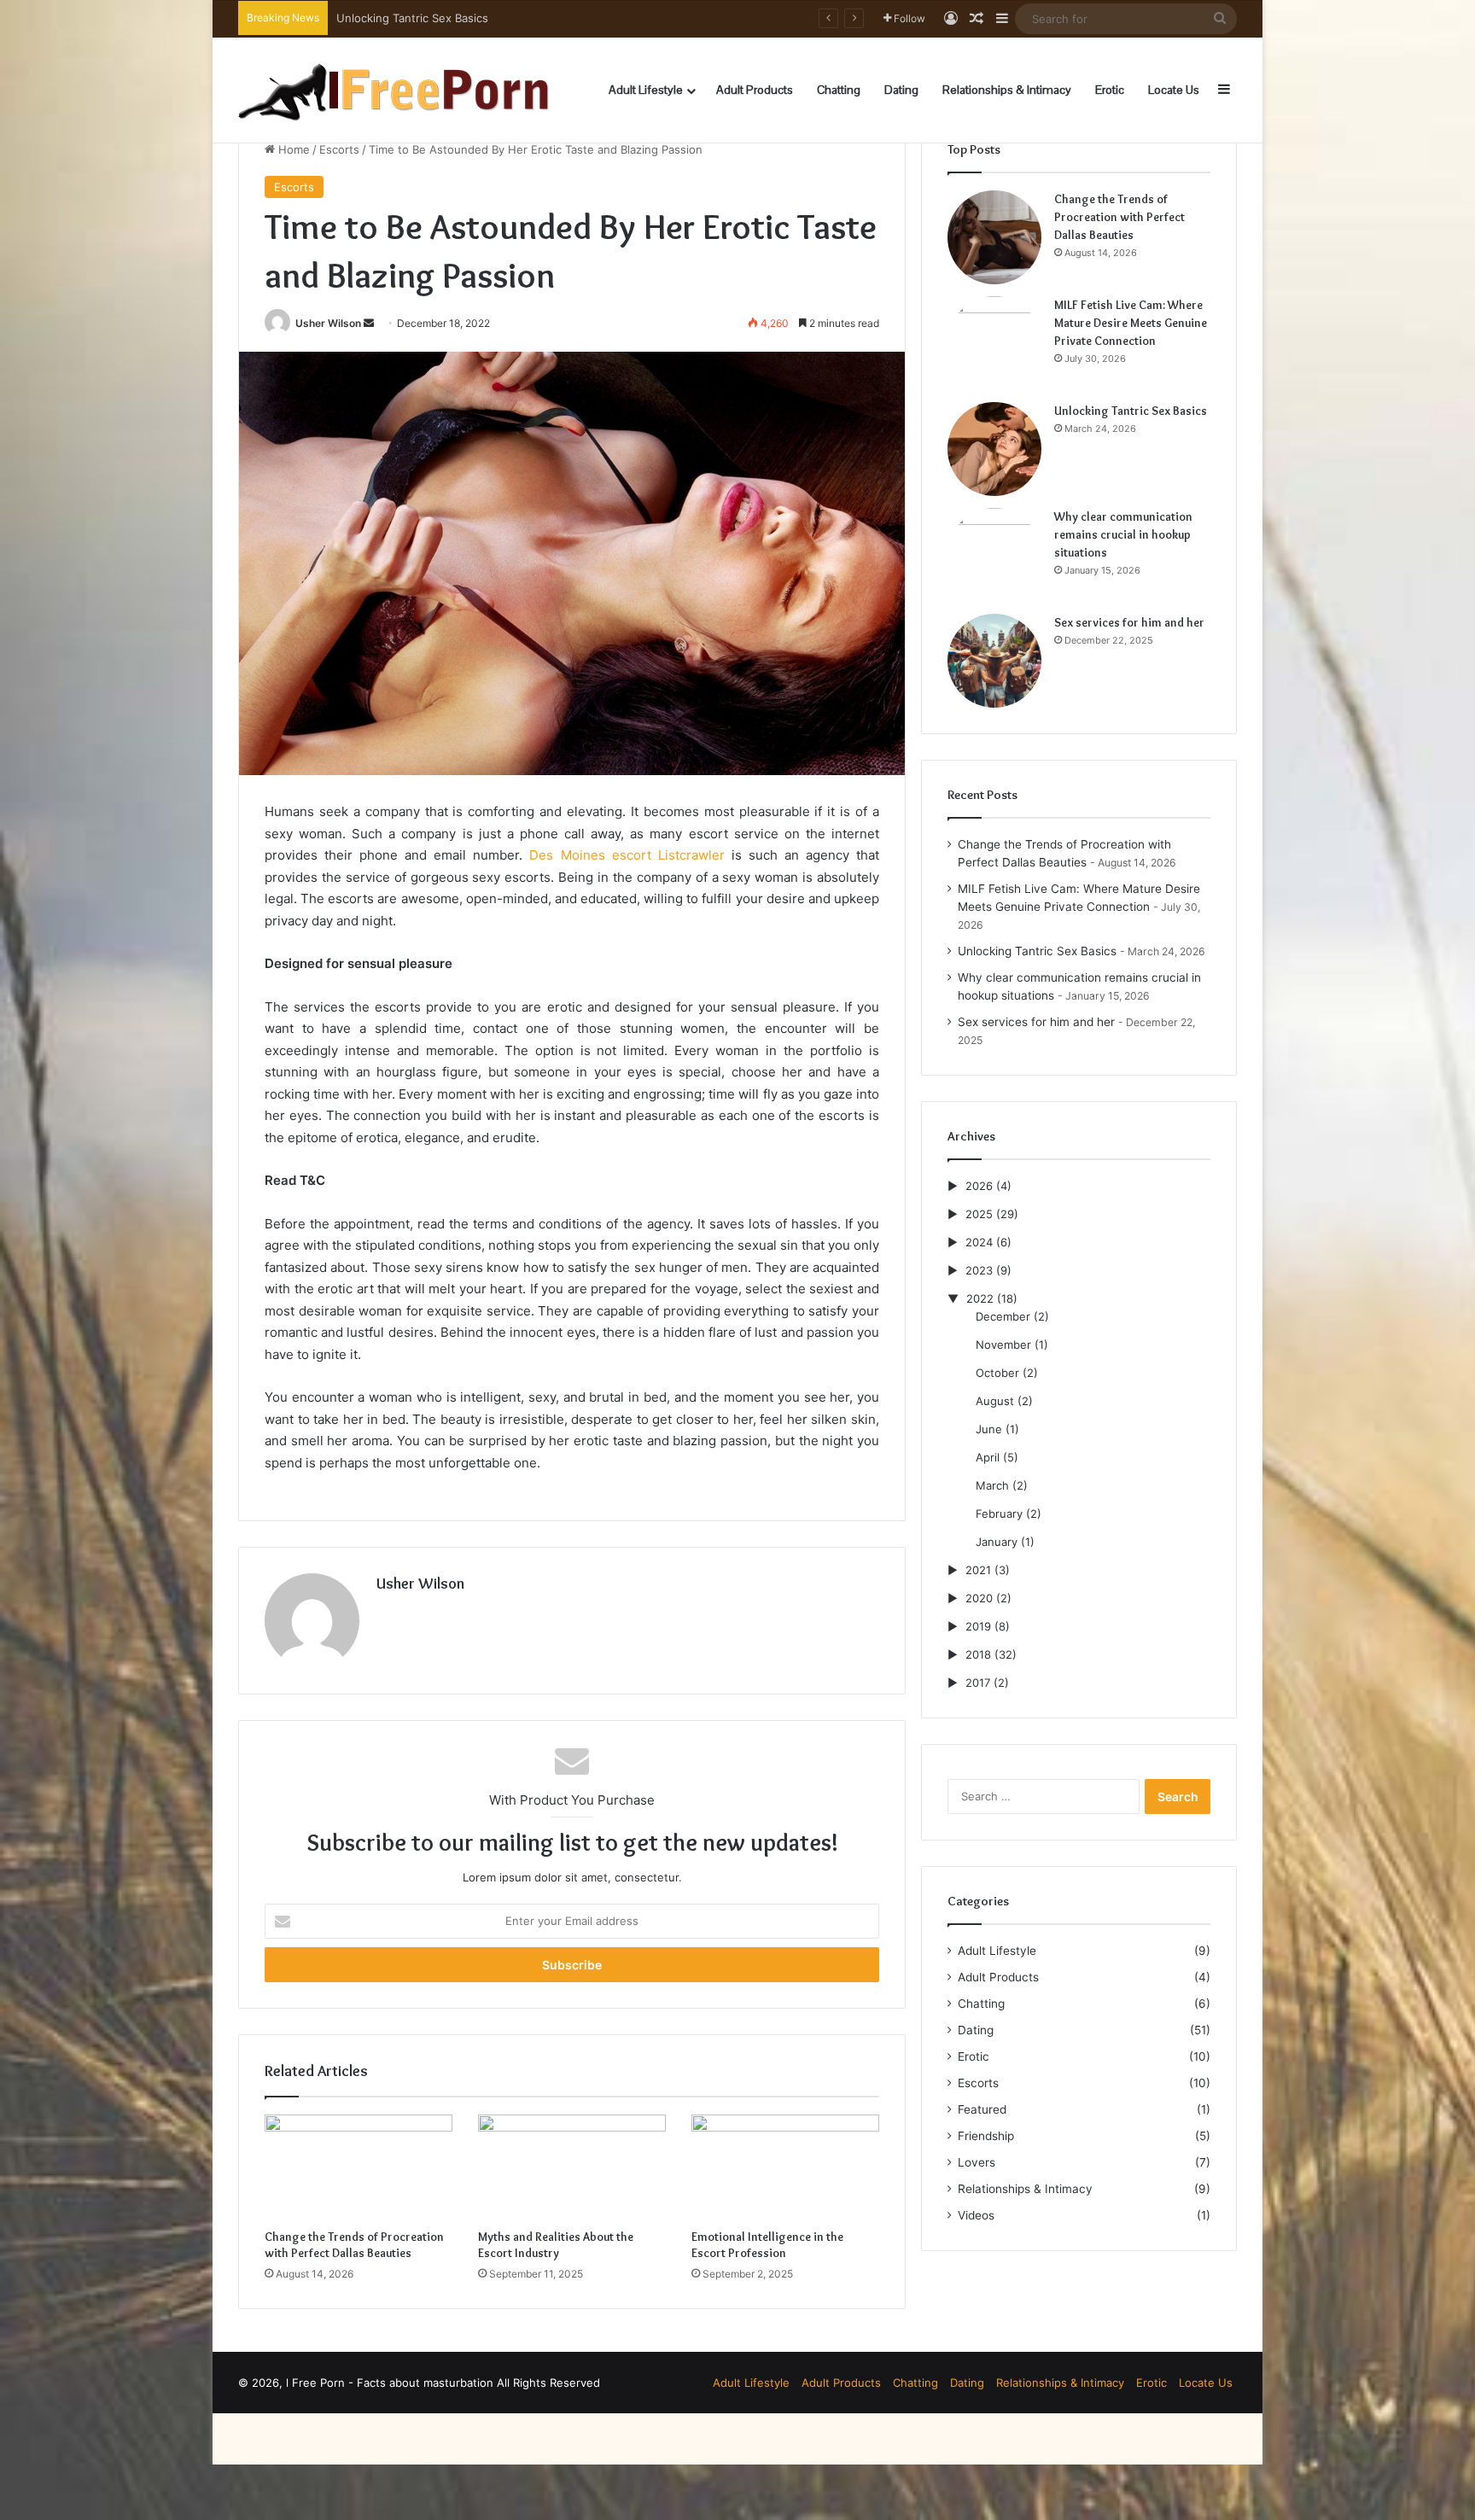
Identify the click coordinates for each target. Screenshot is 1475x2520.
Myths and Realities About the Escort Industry (556, 2245)
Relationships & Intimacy (1007, 90)
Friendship (986, 2136)
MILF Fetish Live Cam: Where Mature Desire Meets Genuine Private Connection (1131, 323)
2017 (978, 1683)
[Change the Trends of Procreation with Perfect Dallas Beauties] (359, 2167)
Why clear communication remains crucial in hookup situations (501, 18)
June (989, 1429)
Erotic (1110, 90)
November (1003, 1345)
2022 (980, 1298)
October (997, 1373)
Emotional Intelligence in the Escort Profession (767, 2245)
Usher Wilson (328, 323)
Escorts (339, 149)
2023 (979, 1270)
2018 (978, 1654)
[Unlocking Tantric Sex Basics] (994, 449)
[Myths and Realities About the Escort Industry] (572, 2167)
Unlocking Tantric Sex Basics (1131, 411)
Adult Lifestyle (646, 90)
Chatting (839, 90)
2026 (979, 1186)
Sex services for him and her (1129, 622)
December (1003, 1316)
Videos (976, 2215)
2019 (978, 1626)
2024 (979, 1242)
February (999, 1514)
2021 (978, 1570)
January (997, 1542)
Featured (982, 2109)
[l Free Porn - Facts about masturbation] (394, 90)
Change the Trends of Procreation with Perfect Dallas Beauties (354, 2245)
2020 (979, 1598)
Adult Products (755, 90)
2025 (979, 1214)
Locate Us (1174, 90)
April (988, 1457)
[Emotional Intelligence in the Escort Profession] (785, 2167)
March (992, 1485)
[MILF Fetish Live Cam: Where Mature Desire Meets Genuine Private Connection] (994, 343)
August (995, 1401)
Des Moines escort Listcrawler (627, 855)
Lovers (977, 2162)
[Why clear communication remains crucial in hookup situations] (994, 555)
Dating (901, 90)
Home (292, 149)
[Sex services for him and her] (994, 661)
